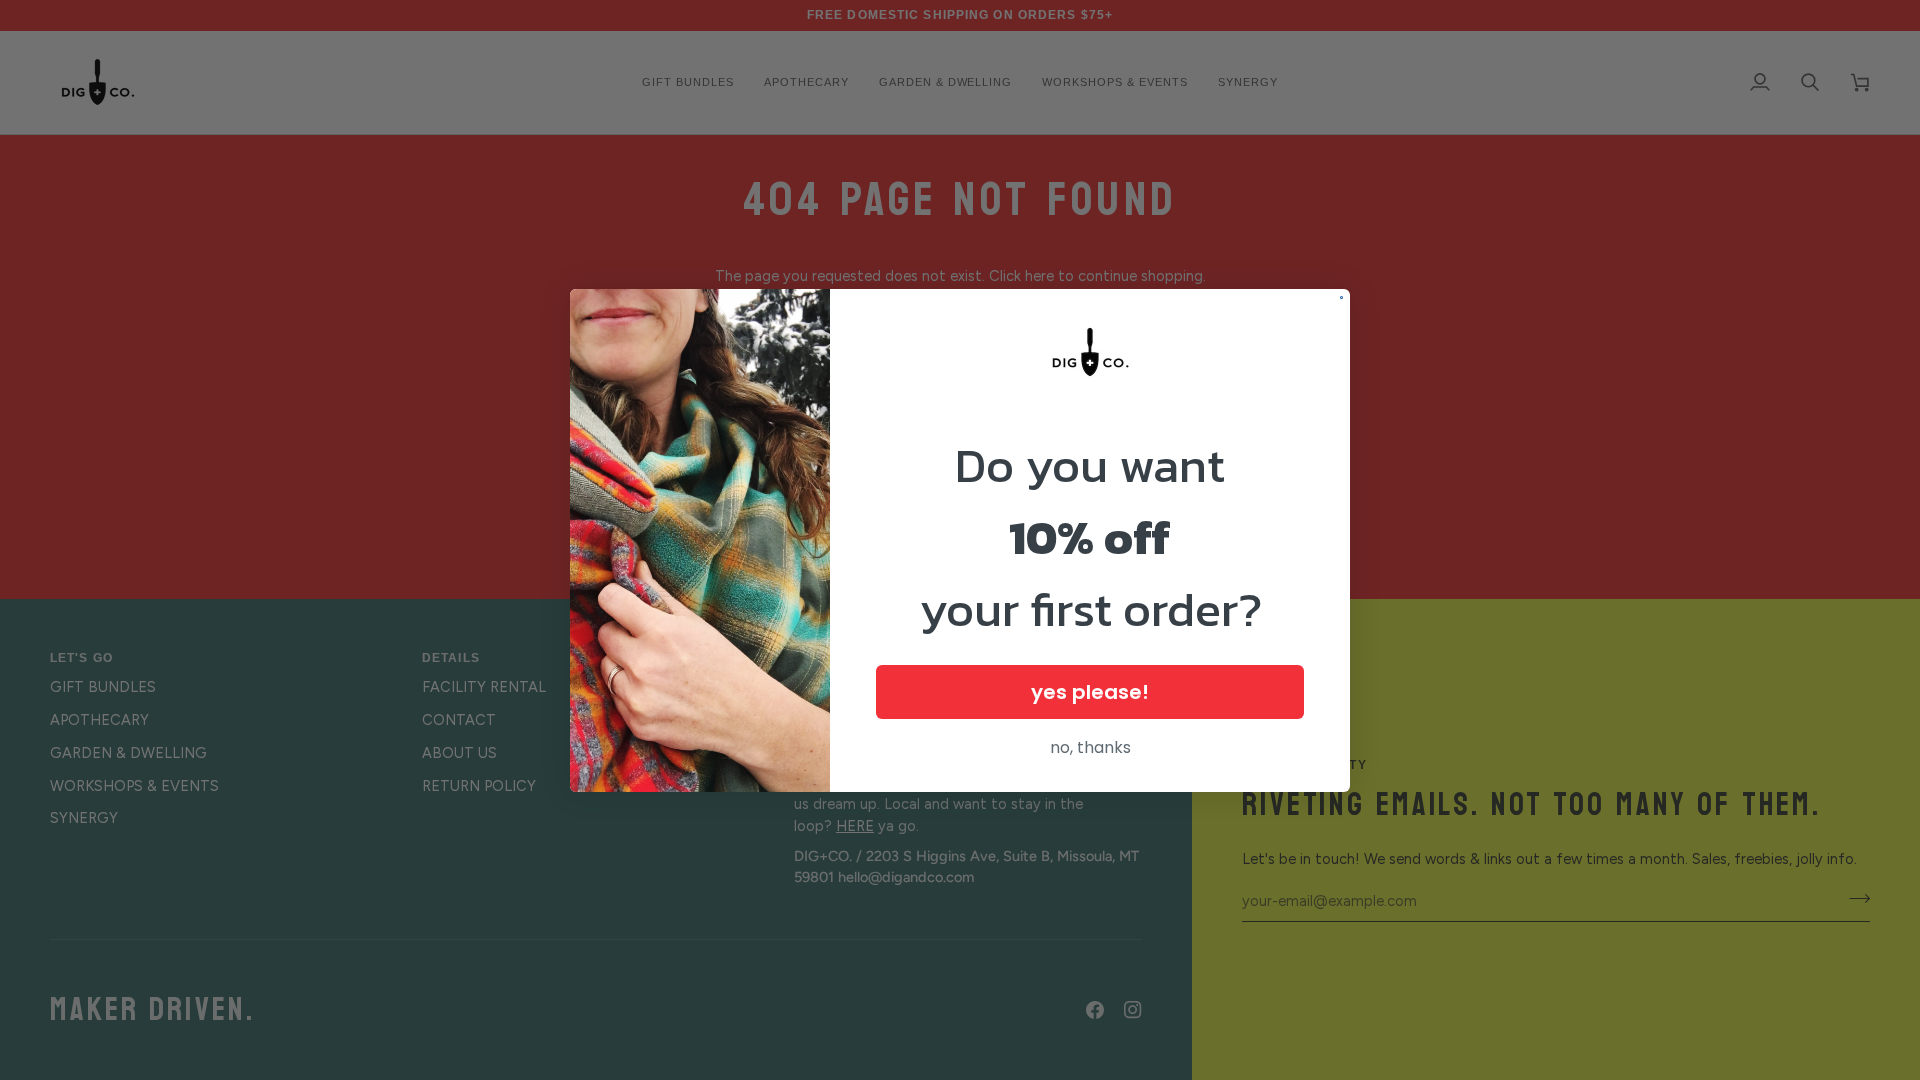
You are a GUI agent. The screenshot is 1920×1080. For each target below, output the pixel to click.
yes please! (1090, 692)
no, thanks (1090, 747)
